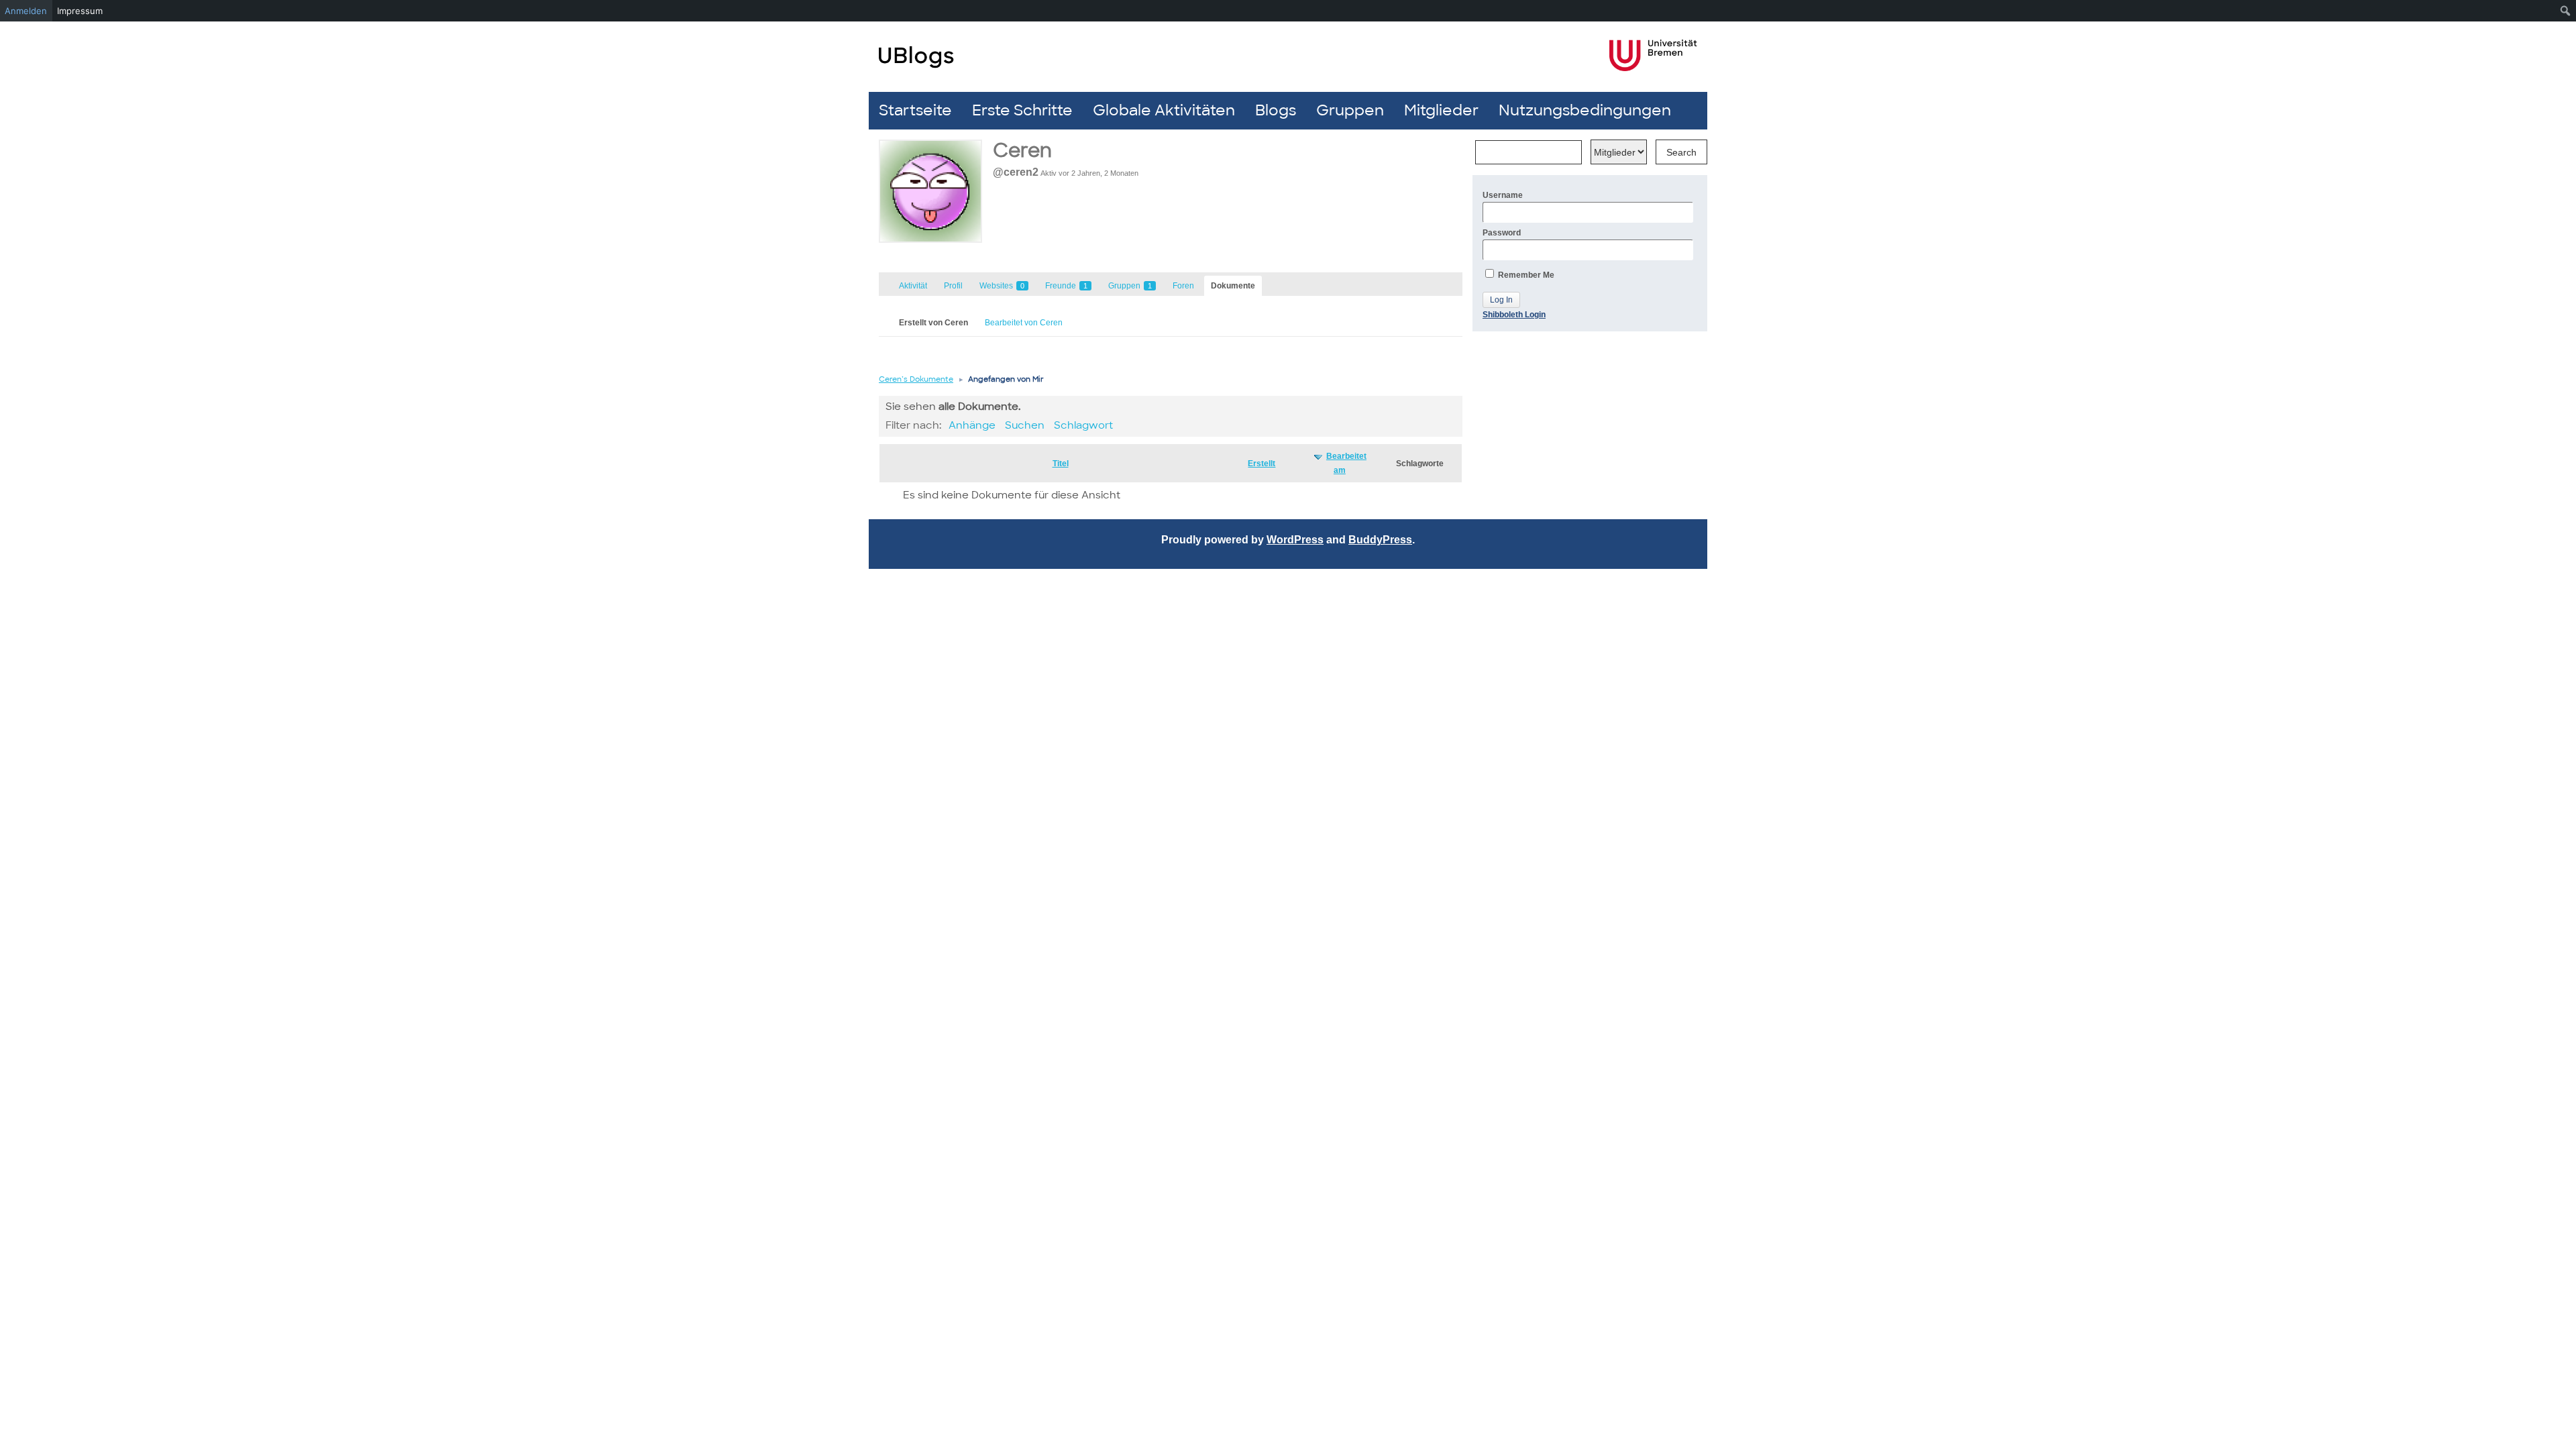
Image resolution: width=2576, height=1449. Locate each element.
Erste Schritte (1022, 110)
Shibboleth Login (1514, 315)
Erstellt (1262, 464)
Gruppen (1350, 110)
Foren (1183, 286)
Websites (1002, 286)
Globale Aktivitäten (1164, 110)
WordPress (1295, 540)
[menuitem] (2566, 11)
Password (1502, 233)
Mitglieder (1441, 110)
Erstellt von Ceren (933, 323)
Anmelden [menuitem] (26, 11)
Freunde (1066, 286)
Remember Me (1525, 275)
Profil (953, 286)
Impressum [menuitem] (80, 11)
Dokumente (1233, 286)
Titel (1061, 464)
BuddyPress (1380, 540)
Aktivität (913, 286)
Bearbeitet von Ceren (1024, 323)
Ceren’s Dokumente (916, 379)
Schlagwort (1083, 425)
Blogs (1276, 110)
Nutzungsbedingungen (1585, 110)
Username (1503, 195)
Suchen (1025, 425)
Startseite (915, 110)
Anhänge (972, 425)
